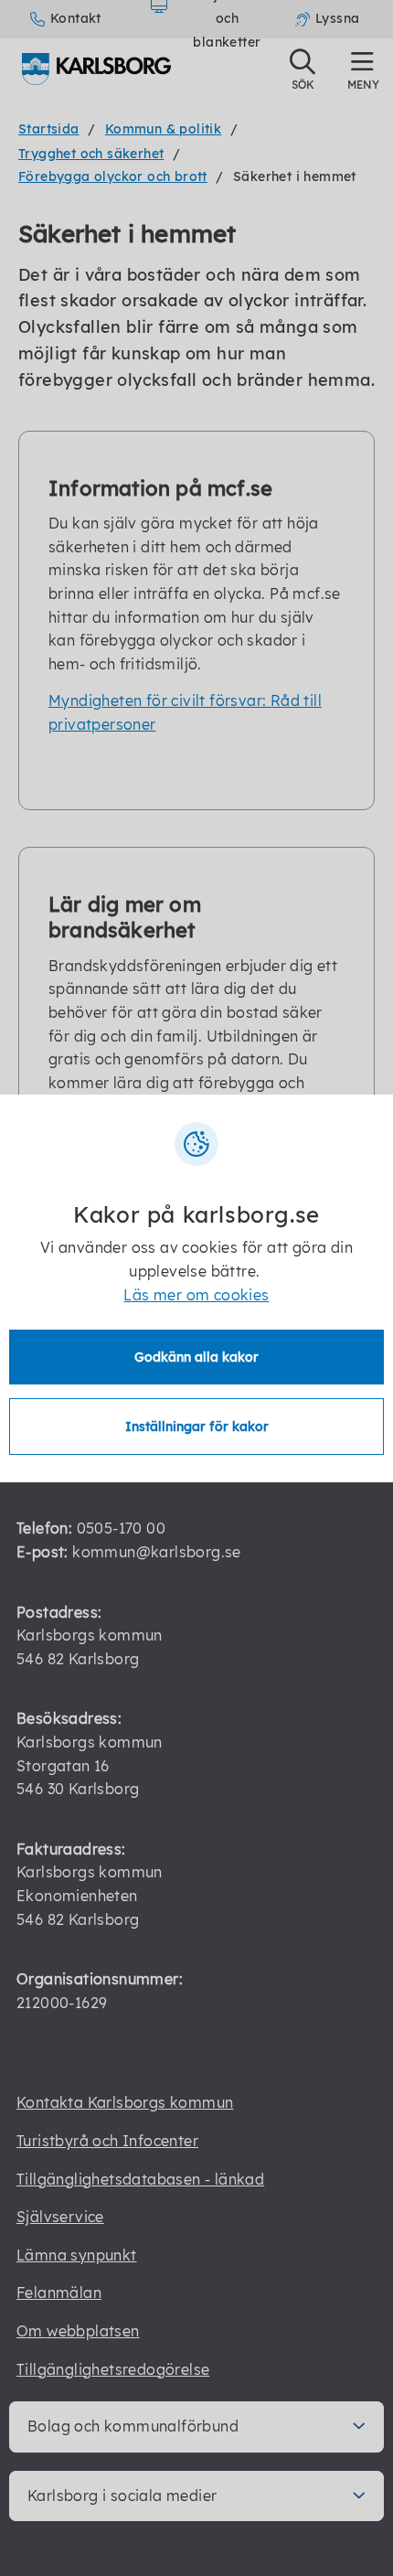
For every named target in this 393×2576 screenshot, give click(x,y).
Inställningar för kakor (197, 1427)
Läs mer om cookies (196, 1295)
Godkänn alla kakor (196, 1357)
